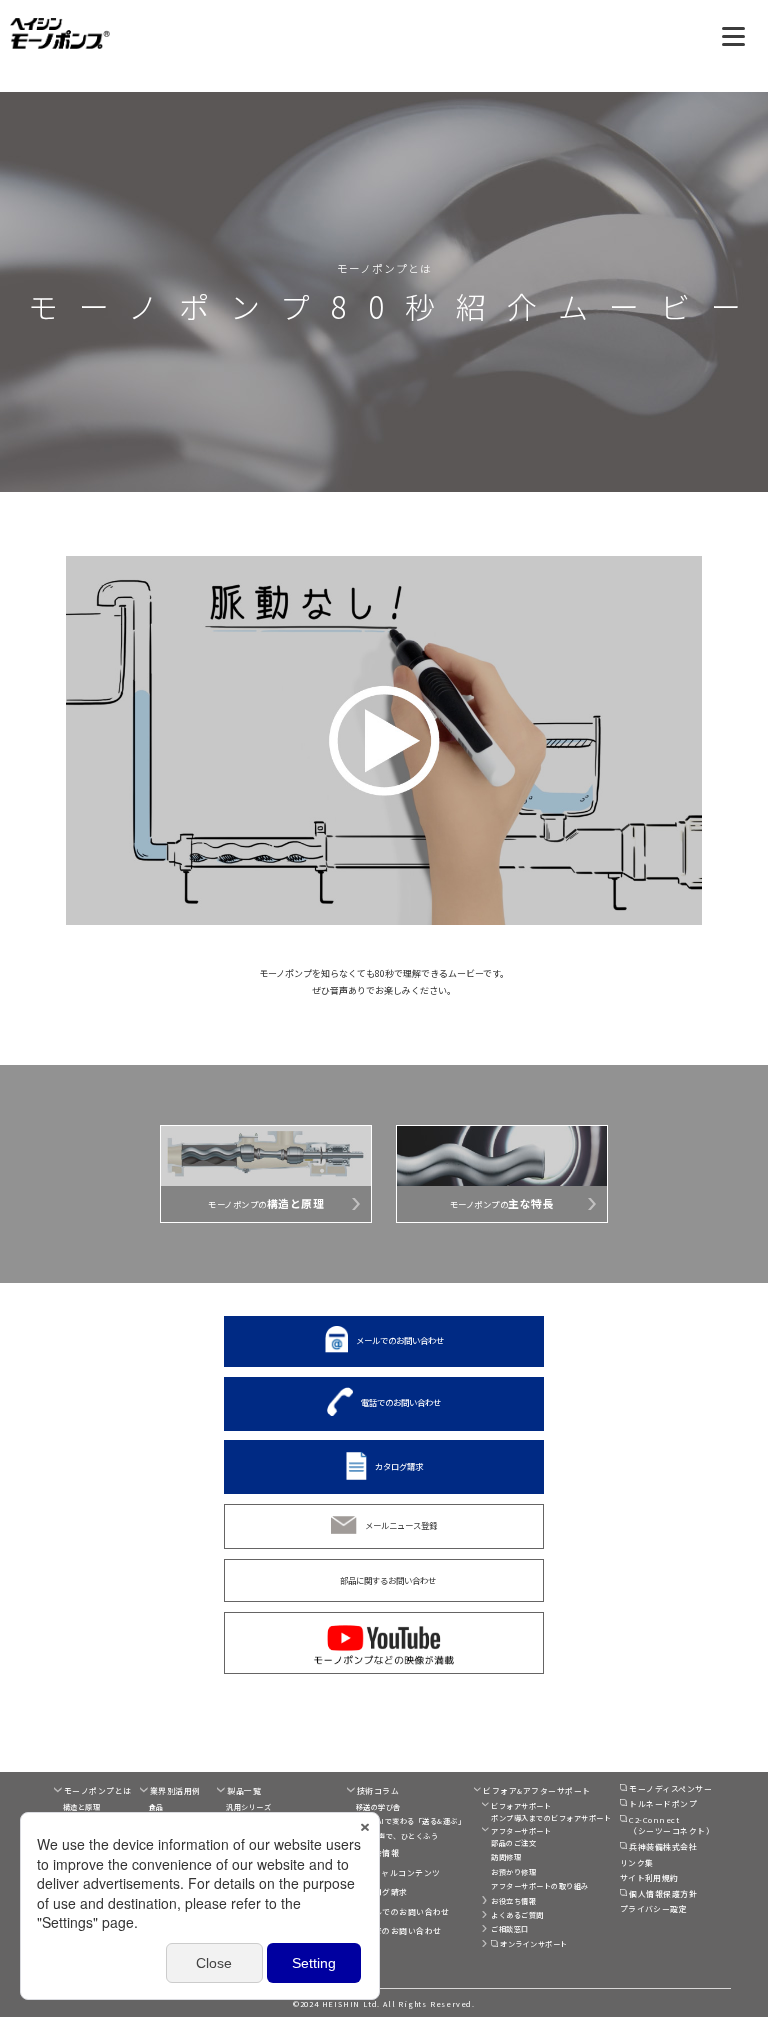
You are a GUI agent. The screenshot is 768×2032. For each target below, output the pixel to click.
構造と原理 (81, 1807)
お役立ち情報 (513, 1901)
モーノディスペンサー (670, 1788)
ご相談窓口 (509, 1929)
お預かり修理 (513, 1872)
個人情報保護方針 (663, 1893)
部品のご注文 (513, 1843)
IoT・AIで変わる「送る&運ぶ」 (410, 1821)
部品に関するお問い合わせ (388, 1580)
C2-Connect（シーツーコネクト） (671, 1825)
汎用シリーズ (248, 1807)
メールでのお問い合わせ (400, 1340)
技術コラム (378, 1790)
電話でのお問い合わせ (401, 1402)
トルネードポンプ (663, 1803)
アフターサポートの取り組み (539, 1886)
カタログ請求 (399, 1465)
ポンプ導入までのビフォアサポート (551, 1818)
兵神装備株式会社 (663, 1846)
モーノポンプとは (98, 1790)
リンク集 (637, 1862)
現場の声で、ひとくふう (397, 1836)
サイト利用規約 (649, 1877)
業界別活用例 (175, 1790)
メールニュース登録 (401, 1525)
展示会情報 (378, 1852)
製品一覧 (244, 1790)
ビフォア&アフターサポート (536, 1790)
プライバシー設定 (654, 1908)
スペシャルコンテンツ (399, 1872)
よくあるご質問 (517, 1915)
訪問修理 (506, 1857)
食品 (156, 1807)
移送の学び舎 (378, 1807)
